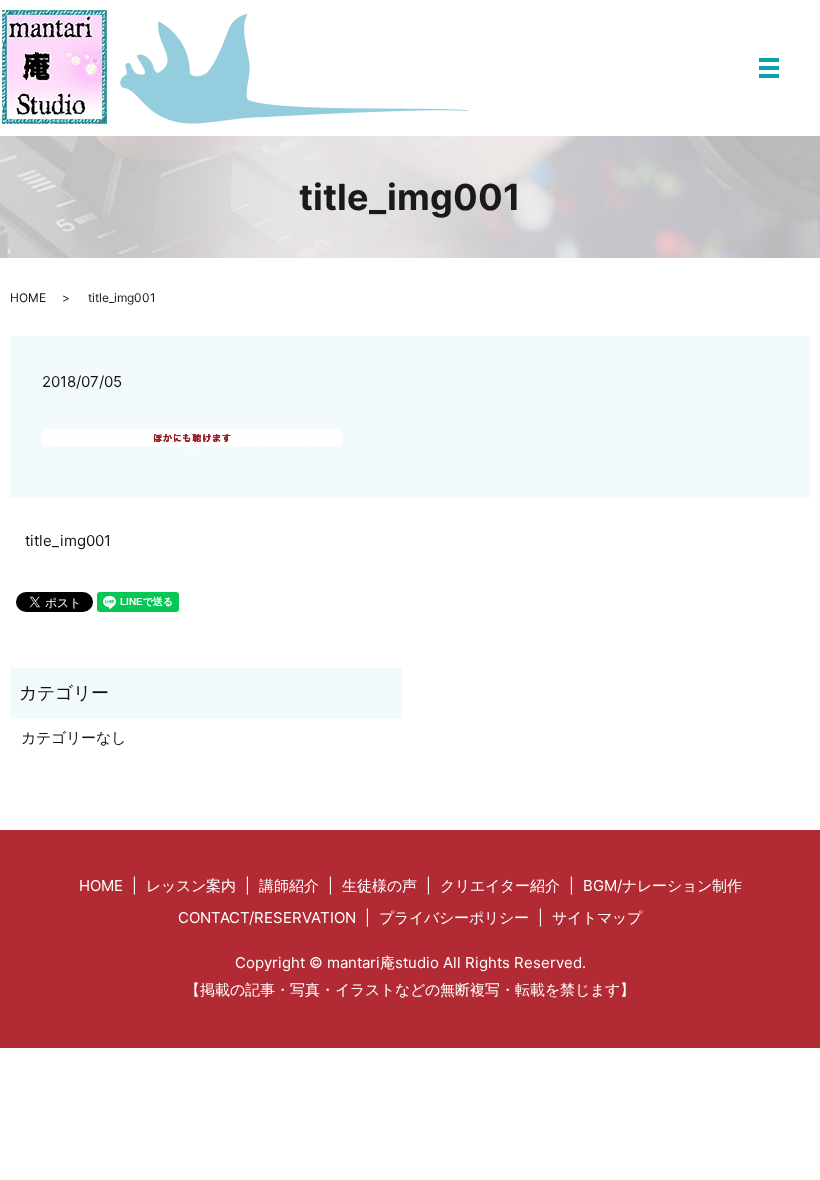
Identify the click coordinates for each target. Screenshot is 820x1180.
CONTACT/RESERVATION (267, 917)
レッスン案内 (191, 885)
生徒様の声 (379, 885)
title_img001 (68, 540)
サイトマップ (597, 917)
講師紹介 (289, 885)
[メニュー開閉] (769, 68)
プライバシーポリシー (454, 917)
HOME (28, 297)
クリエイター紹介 (500, 885)
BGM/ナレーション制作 (662, 885)
